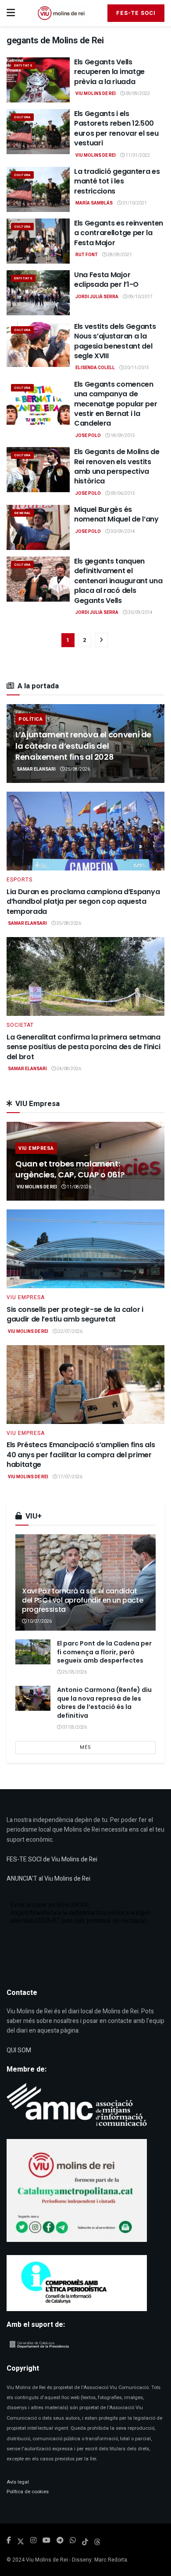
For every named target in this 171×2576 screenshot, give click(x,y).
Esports (20, 880)
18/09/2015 (122, 436)
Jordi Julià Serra (97, 297)
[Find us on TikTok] (85, 2541)
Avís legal (18, 2482)
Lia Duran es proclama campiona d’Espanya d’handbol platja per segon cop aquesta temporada (83, 902)
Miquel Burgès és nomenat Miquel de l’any (116, 514)
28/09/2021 (119, 255)
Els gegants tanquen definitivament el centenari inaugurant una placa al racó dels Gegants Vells (118, 581)
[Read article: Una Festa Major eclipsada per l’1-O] (38, 293)
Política (30, 719)
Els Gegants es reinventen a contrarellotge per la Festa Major (119, 233)
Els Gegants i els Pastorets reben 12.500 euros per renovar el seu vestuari (116, 128)
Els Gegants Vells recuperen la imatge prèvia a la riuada (109, 72)
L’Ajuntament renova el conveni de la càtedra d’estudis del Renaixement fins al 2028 (83, 745)
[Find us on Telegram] (60, 2541)
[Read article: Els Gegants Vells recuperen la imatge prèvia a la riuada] (38, 80)
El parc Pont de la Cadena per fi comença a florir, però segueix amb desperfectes (104, 1652)
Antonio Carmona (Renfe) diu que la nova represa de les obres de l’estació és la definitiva (104, 1703)
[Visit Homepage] (61, 13)
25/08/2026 (77, 769)
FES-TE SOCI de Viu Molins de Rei (52, 1859)
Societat (20, 1025)
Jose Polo (88, 436)
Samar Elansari (36, 769)
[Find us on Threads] (97, 2541)
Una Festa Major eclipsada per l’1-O (106, 280)
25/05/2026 (74, 1672)
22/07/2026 (70, 1332)
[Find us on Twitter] (21, 2541)
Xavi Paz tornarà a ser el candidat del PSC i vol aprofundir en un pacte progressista (82, 1600)
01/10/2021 (134, 203)
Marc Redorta (111, 2560)
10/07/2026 (39, 1621)
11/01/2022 (137, 155)
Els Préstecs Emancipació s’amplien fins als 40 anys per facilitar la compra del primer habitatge (81, 1455)
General (23, 513)
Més (85, 1747)
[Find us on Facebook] (9, 2541)
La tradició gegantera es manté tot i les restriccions (117, 181)
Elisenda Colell (95, 368)
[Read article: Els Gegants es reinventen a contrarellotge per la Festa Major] (38, 241)
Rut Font (87, 255)
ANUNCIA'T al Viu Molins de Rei (48, 1879)
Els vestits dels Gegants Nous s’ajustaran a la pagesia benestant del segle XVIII (115, 341)
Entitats (23, 65)
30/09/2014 (122, 532)
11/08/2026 (78, 1187)
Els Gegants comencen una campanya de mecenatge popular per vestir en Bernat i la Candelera (116, 404)
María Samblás (94, 203)
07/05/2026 (74, 1727)
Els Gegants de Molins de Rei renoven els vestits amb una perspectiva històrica (117, 466)
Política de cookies (28, 2492)
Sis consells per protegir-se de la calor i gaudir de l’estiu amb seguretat (75, 1314)
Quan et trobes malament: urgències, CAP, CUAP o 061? (70, 1169)
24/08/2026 (68, 1069)
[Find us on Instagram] (33, 2541)
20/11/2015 (136, 368)
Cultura (22, 117)
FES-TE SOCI (136, 13)
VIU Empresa (36, 1148)
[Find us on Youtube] (46, 2541)
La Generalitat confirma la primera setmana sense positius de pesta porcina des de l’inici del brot (84, 1047)
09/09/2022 (137, 94)
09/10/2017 (140, 297)
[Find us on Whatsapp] (73, 2541)
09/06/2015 (122, 493)
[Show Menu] (11, 13)
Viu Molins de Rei (96, 94)
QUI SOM (19, 2050)
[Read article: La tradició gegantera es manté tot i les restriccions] (38, 189)
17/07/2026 (70, 1477)
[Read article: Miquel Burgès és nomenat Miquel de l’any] (38, 527)
